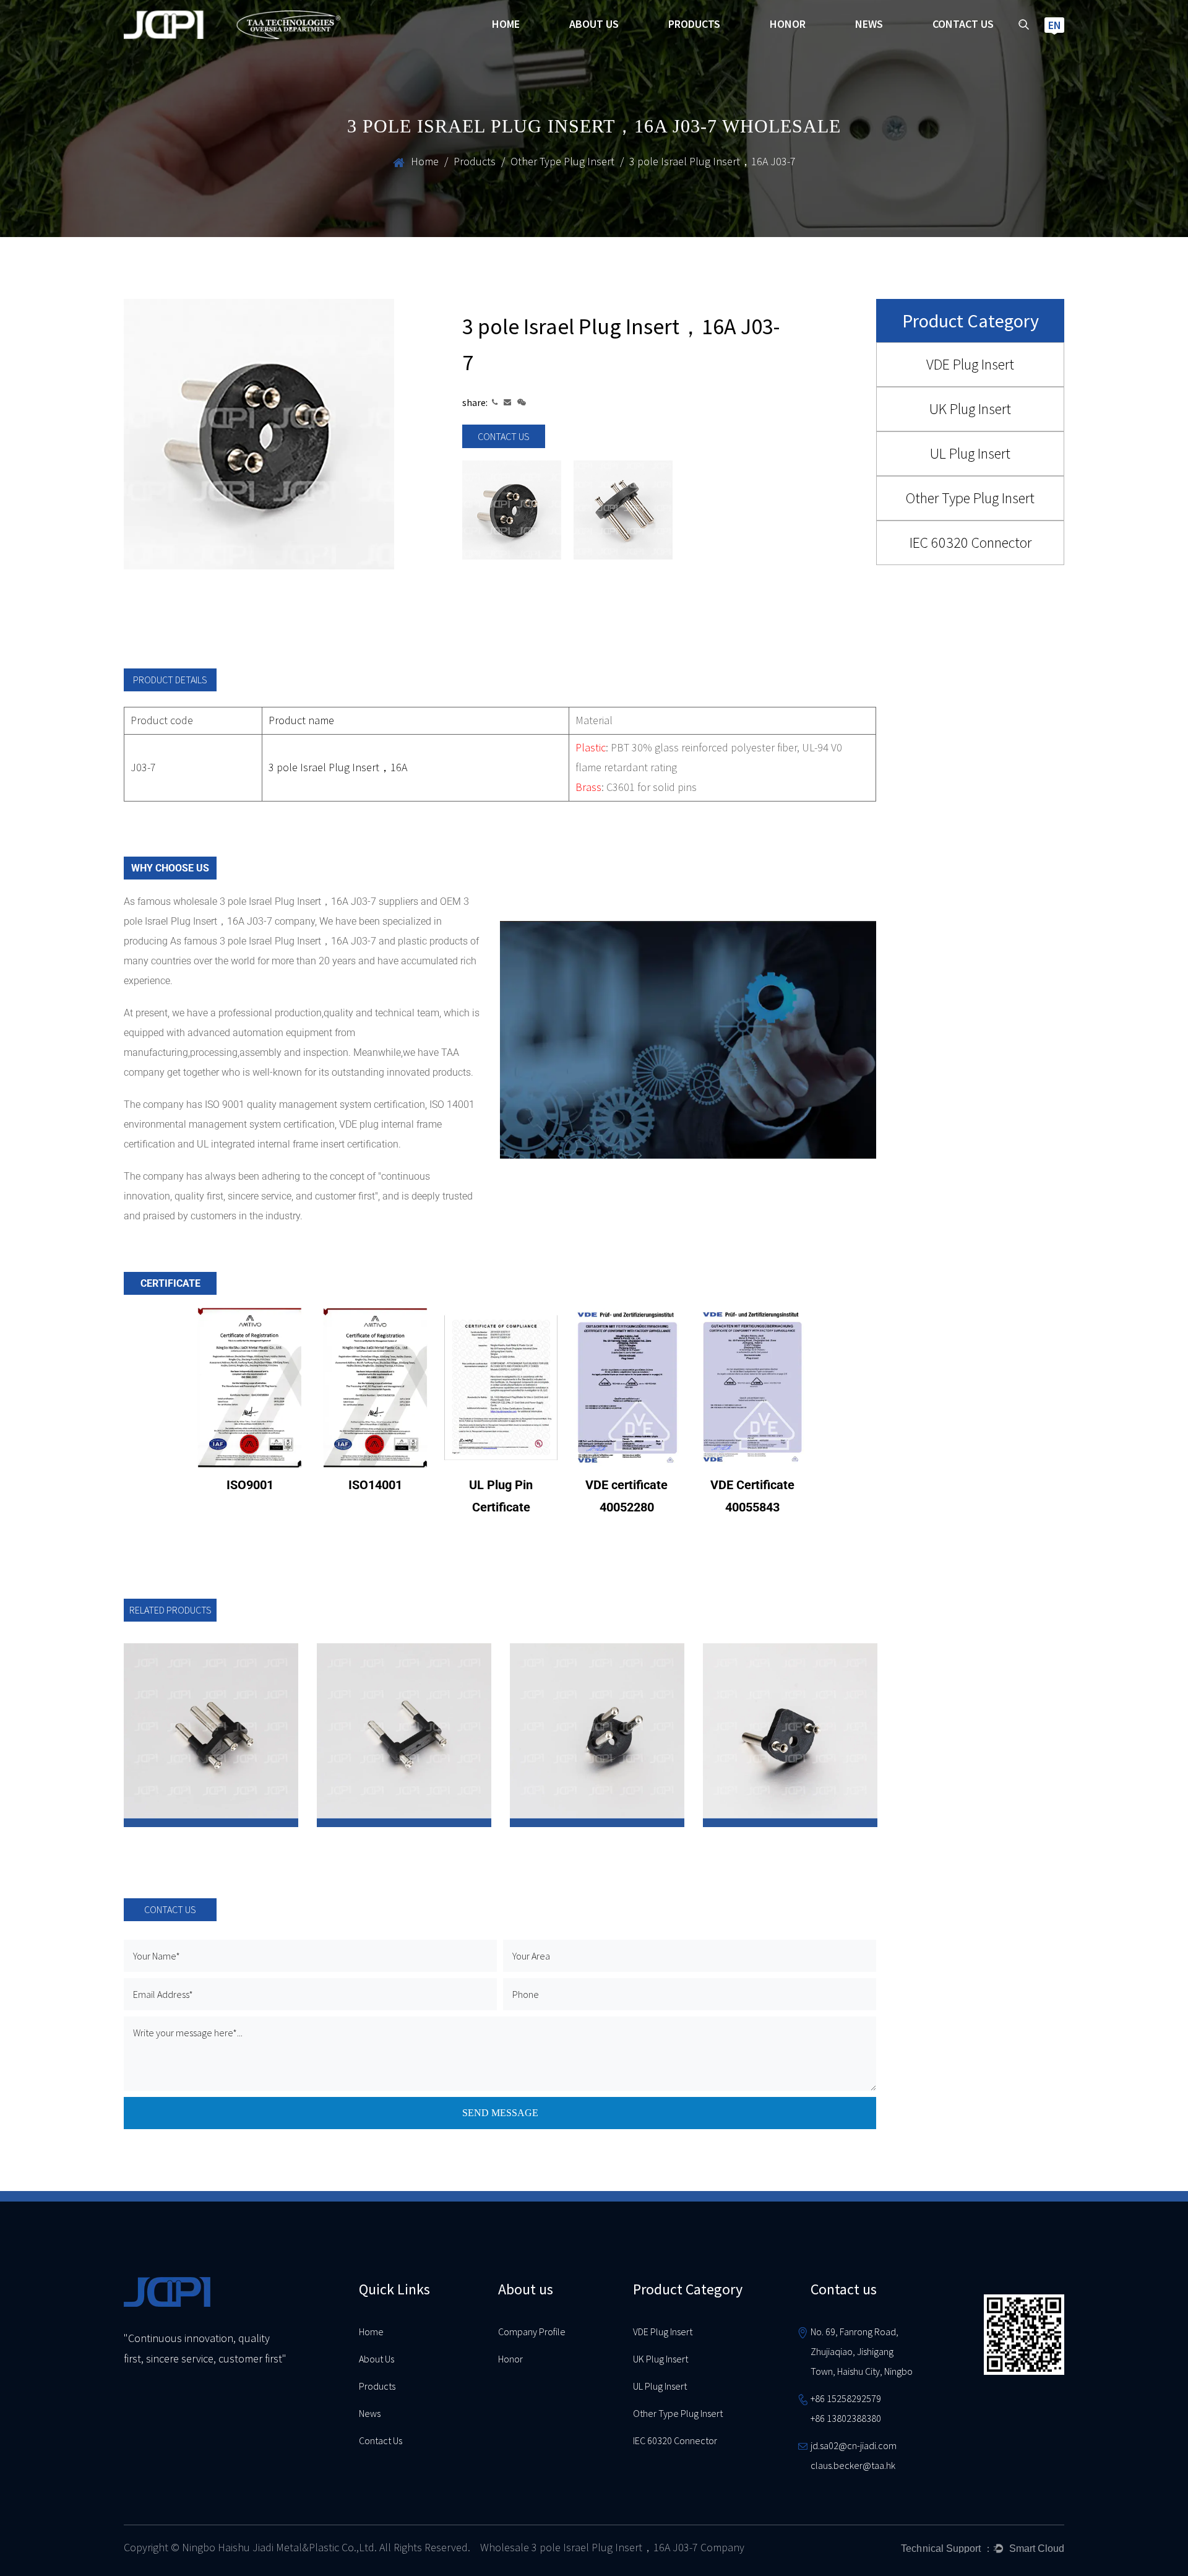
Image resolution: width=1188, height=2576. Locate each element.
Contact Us (381, 2440)
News (869, 24)
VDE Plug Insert (970, 364)
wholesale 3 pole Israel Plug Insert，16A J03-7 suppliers (296, 901)
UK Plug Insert (970, 409)
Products (694, 24)
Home (506, 24)
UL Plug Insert (970, 453)
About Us (377, 2359)
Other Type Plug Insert (562, 161)
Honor (788, 24)
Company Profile (532, 2332)
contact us (504, 436)
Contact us (963, 24)
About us (594, 24)
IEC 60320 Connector (971, 542)
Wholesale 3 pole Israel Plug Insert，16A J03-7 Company (612, 2547)
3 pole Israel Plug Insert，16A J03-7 (299, 941)
